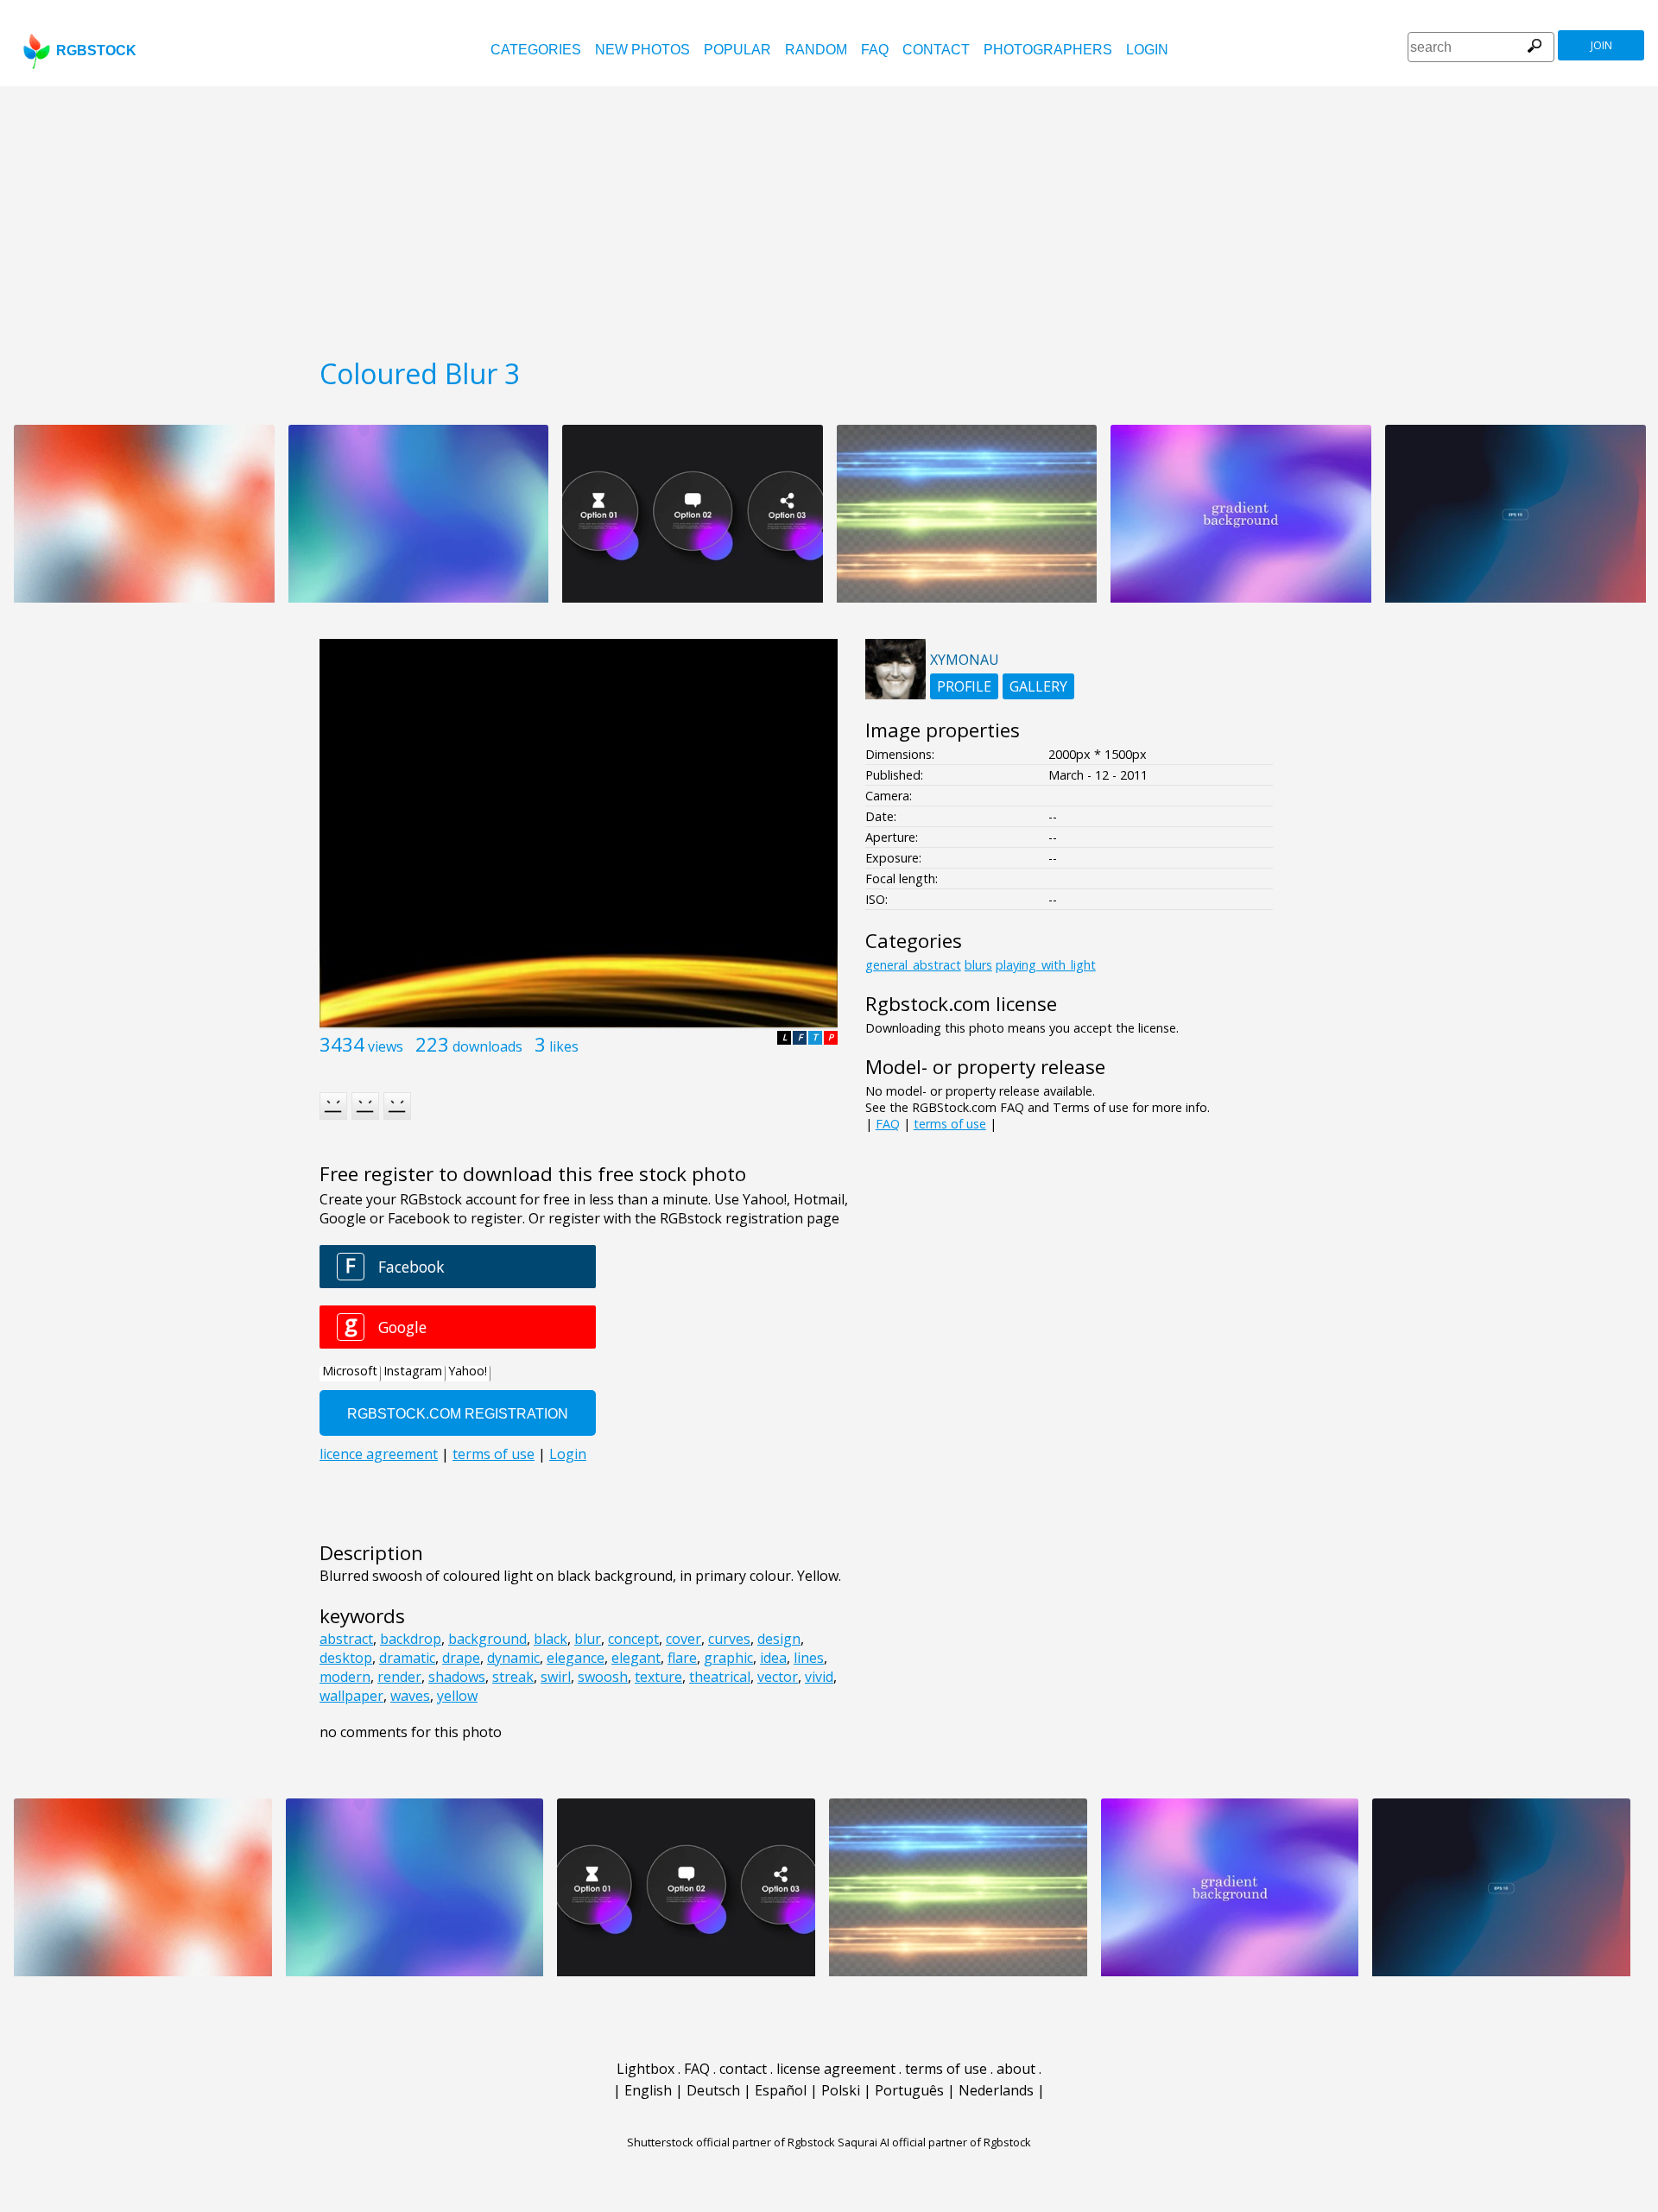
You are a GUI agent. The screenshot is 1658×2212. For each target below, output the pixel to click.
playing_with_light (1046, 965)
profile (964, 686)
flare (682, 1658)
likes (564, 1046)
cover (683, 1639)
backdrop (411, 1639)
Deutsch (713, 2090)
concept (633, 1639)
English (648, 2090)
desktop (346, 1658)
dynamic (513, 1658)
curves (729, 1639)
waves (410, 1696)
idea (773, 1658)
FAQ (875, 50)
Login (1147, 50)
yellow (457, 1696)
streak (513, 1677)
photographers (1048, 50)
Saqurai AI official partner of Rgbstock (934, 2142)
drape (461, 1658)
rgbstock (96, 51)
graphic (728, 1658)
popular (737, 50)
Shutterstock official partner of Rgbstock (731, 2142)
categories (536, 50)
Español (781, 2090)
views (386, 1046)
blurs (978, 965)
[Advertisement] (829, 216)
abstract (346, 1639)
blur (588, 1639)
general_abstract (913, 965)
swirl (556, 1677)
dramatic (407, 1658)
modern (345, 1677)
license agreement (836, 2069)
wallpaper (351, 1696)
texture (658, 1677)
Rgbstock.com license (961, 1004)
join (1601, 45)
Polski (841, 2090)
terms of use (950, 1124)
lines (809, 1658)
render (399, 1677)
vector (778, 1677)
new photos (642, 50)
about (1016, 2069)
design (779, 1639)
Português (909, 2090)
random (816, 50)
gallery (1038, 686)
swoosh (603, 1677)
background (487, 1639)
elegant (636, 1658)
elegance (576, 1658)
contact (936, 50)
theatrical (720, 1677)
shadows (457, 1677)
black (551, 1639)
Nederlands (996, 2090)
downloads (487, 1046)
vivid (819, 1677)
